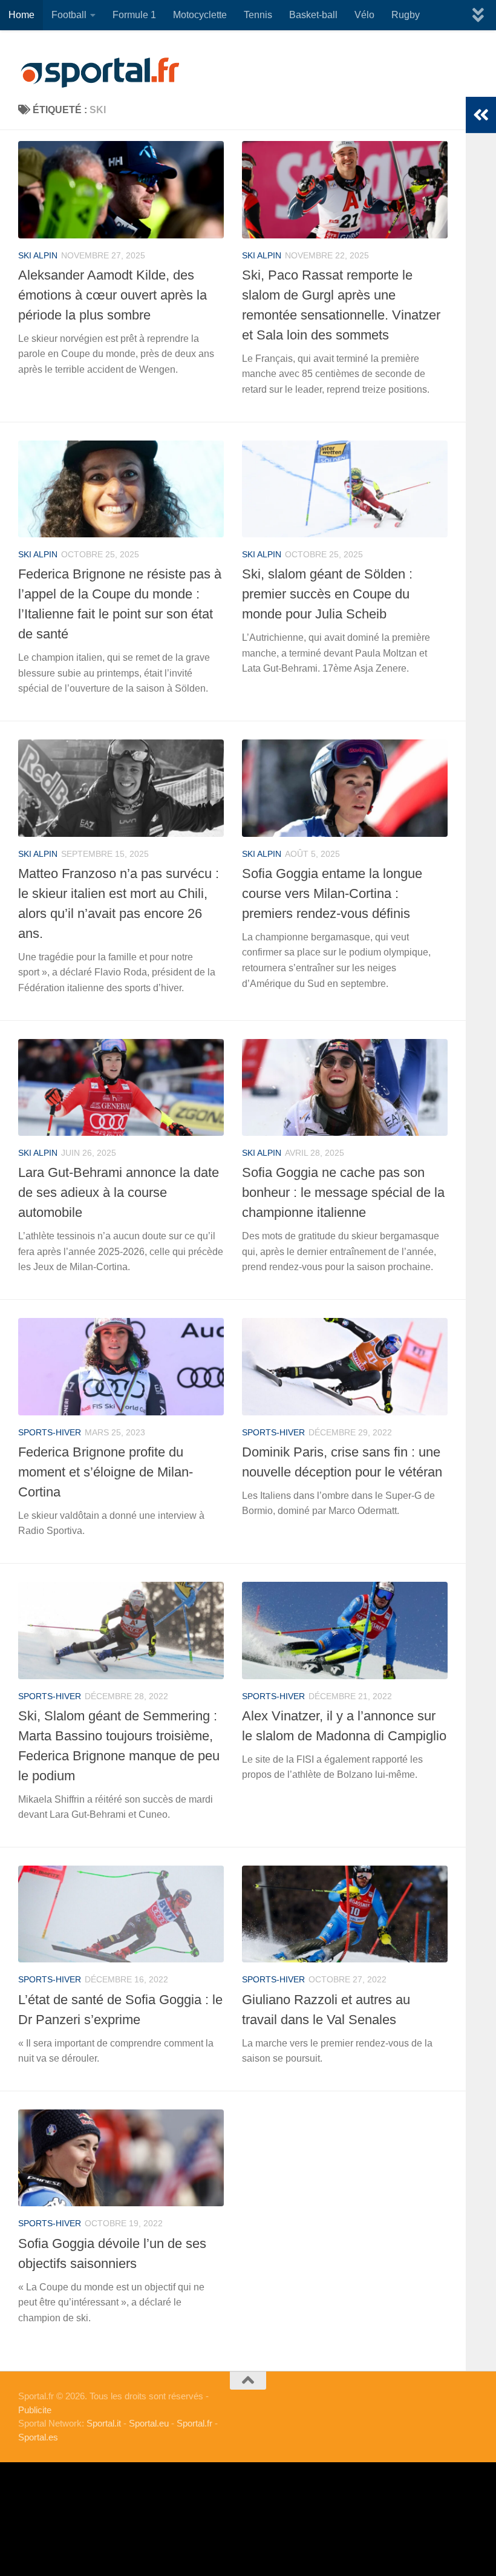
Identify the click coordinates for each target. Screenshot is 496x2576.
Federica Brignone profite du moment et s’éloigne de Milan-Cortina (106, 1472)
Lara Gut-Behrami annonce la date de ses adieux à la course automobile (119, 1192)
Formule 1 (134, 15)
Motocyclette (200, 15)
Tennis (258, 15)
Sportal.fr (194, 2423)
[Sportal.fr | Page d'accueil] (100, 73)
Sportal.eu (149, 2423)
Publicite (35, 2410)
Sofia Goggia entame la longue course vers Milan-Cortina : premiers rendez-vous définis (332, 893)
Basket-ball (313, 15)
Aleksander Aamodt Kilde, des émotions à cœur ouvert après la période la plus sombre (113, 295)
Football (69, 15)
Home (21, 15)
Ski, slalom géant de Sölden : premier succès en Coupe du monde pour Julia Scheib (327, 594)
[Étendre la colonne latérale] (481, 115)
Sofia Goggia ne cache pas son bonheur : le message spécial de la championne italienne (343, 1192)
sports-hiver (50, 1432)
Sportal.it (104, 2423)
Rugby (406, 15)
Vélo (364, 15)
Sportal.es (38, 2437)
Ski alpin (38, 255)
